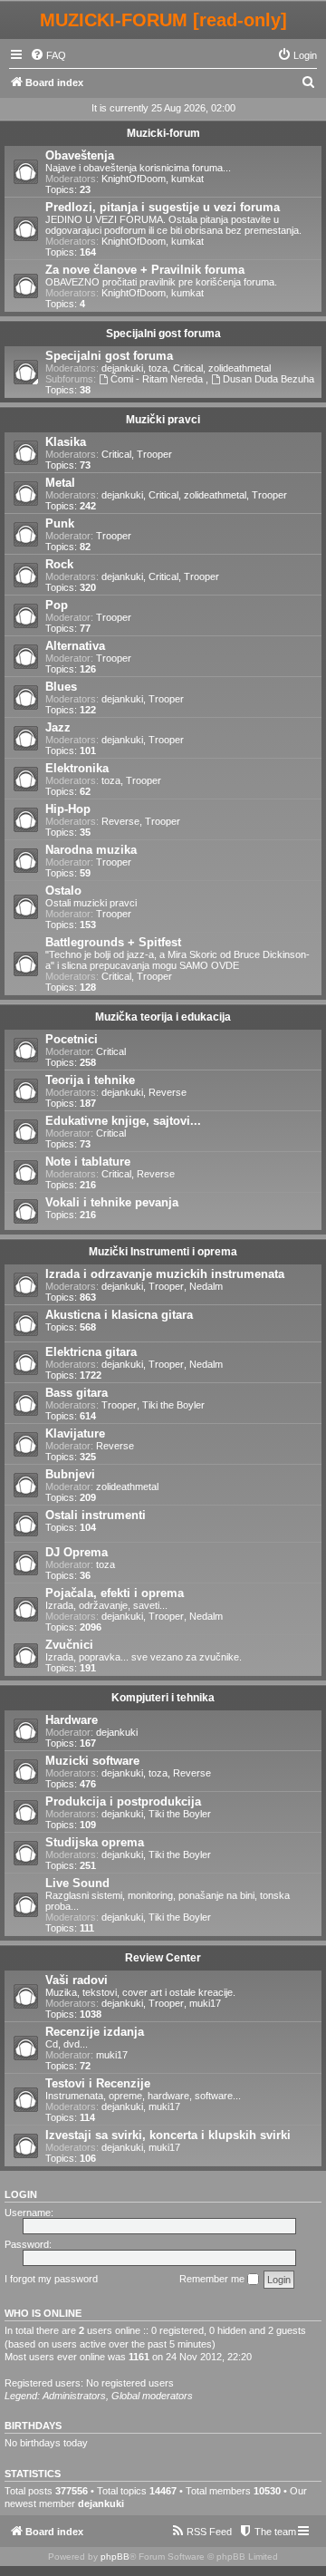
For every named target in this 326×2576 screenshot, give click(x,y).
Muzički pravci (163, 420)
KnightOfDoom (134, 179)
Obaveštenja (80, 155)
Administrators (74, 2396)
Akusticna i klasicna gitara (119, 1315)
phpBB (115, 2557)
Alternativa (75, 646)
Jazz (58, 727)
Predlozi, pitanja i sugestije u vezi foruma (163, 207)
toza (158, 368)
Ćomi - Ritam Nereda (158, 379)
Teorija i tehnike (90, 1080)
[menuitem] (48, 55)
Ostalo (63, 891)
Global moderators (152, 2396)
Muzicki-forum (163, 133)
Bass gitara (77, 1393)
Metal (60, 483)
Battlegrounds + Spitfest (113, 942)
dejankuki (122, 368)
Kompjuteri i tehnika (163, 1698)
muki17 (205, 2003)
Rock (59, 564)
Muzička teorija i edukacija (163, 1017)
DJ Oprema (77, 1552)
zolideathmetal (240, 368)
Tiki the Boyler (173, 1405)
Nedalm (206, 1286)
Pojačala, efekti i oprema (115, 1593)
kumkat (187, 179)
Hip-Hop (68, 809)
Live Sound (77, 1883)
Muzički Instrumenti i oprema (163, 1252)
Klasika (66, 442)
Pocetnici (72, 1039)
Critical (188, 368)
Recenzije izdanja (95, 2032)
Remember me (213, 2279)
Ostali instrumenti (96, 1515)
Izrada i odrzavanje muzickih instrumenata (165, 1274)
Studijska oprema (95, 1842)
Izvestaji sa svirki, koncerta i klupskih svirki (168, 2135)
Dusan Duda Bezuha (268, 379)
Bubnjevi (70, 1474)
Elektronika (77, 768)
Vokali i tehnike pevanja (112, 1202)
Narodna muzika (91, 850)
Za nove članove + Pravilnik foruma (145, 270)
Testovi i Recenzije (98, 2083)
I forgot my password (51, 2279)
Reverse (120, 821)
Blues (61, 687)
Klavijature (75, 1433)
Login (21, 2194)
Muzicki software (92, 1761)
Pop (57, 605)
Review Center (163, 1958)
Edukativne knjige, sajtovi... (123, 1121)
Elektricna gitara (91, 1352)
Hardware (72, 1720)
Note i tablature (88, 1162)
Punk (60, 523)
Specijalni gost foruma (163, 334)
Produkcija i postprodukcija (123, 1801)
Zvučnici (69, 1645)
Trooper (154, 454)
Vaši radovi (77, 1980)
